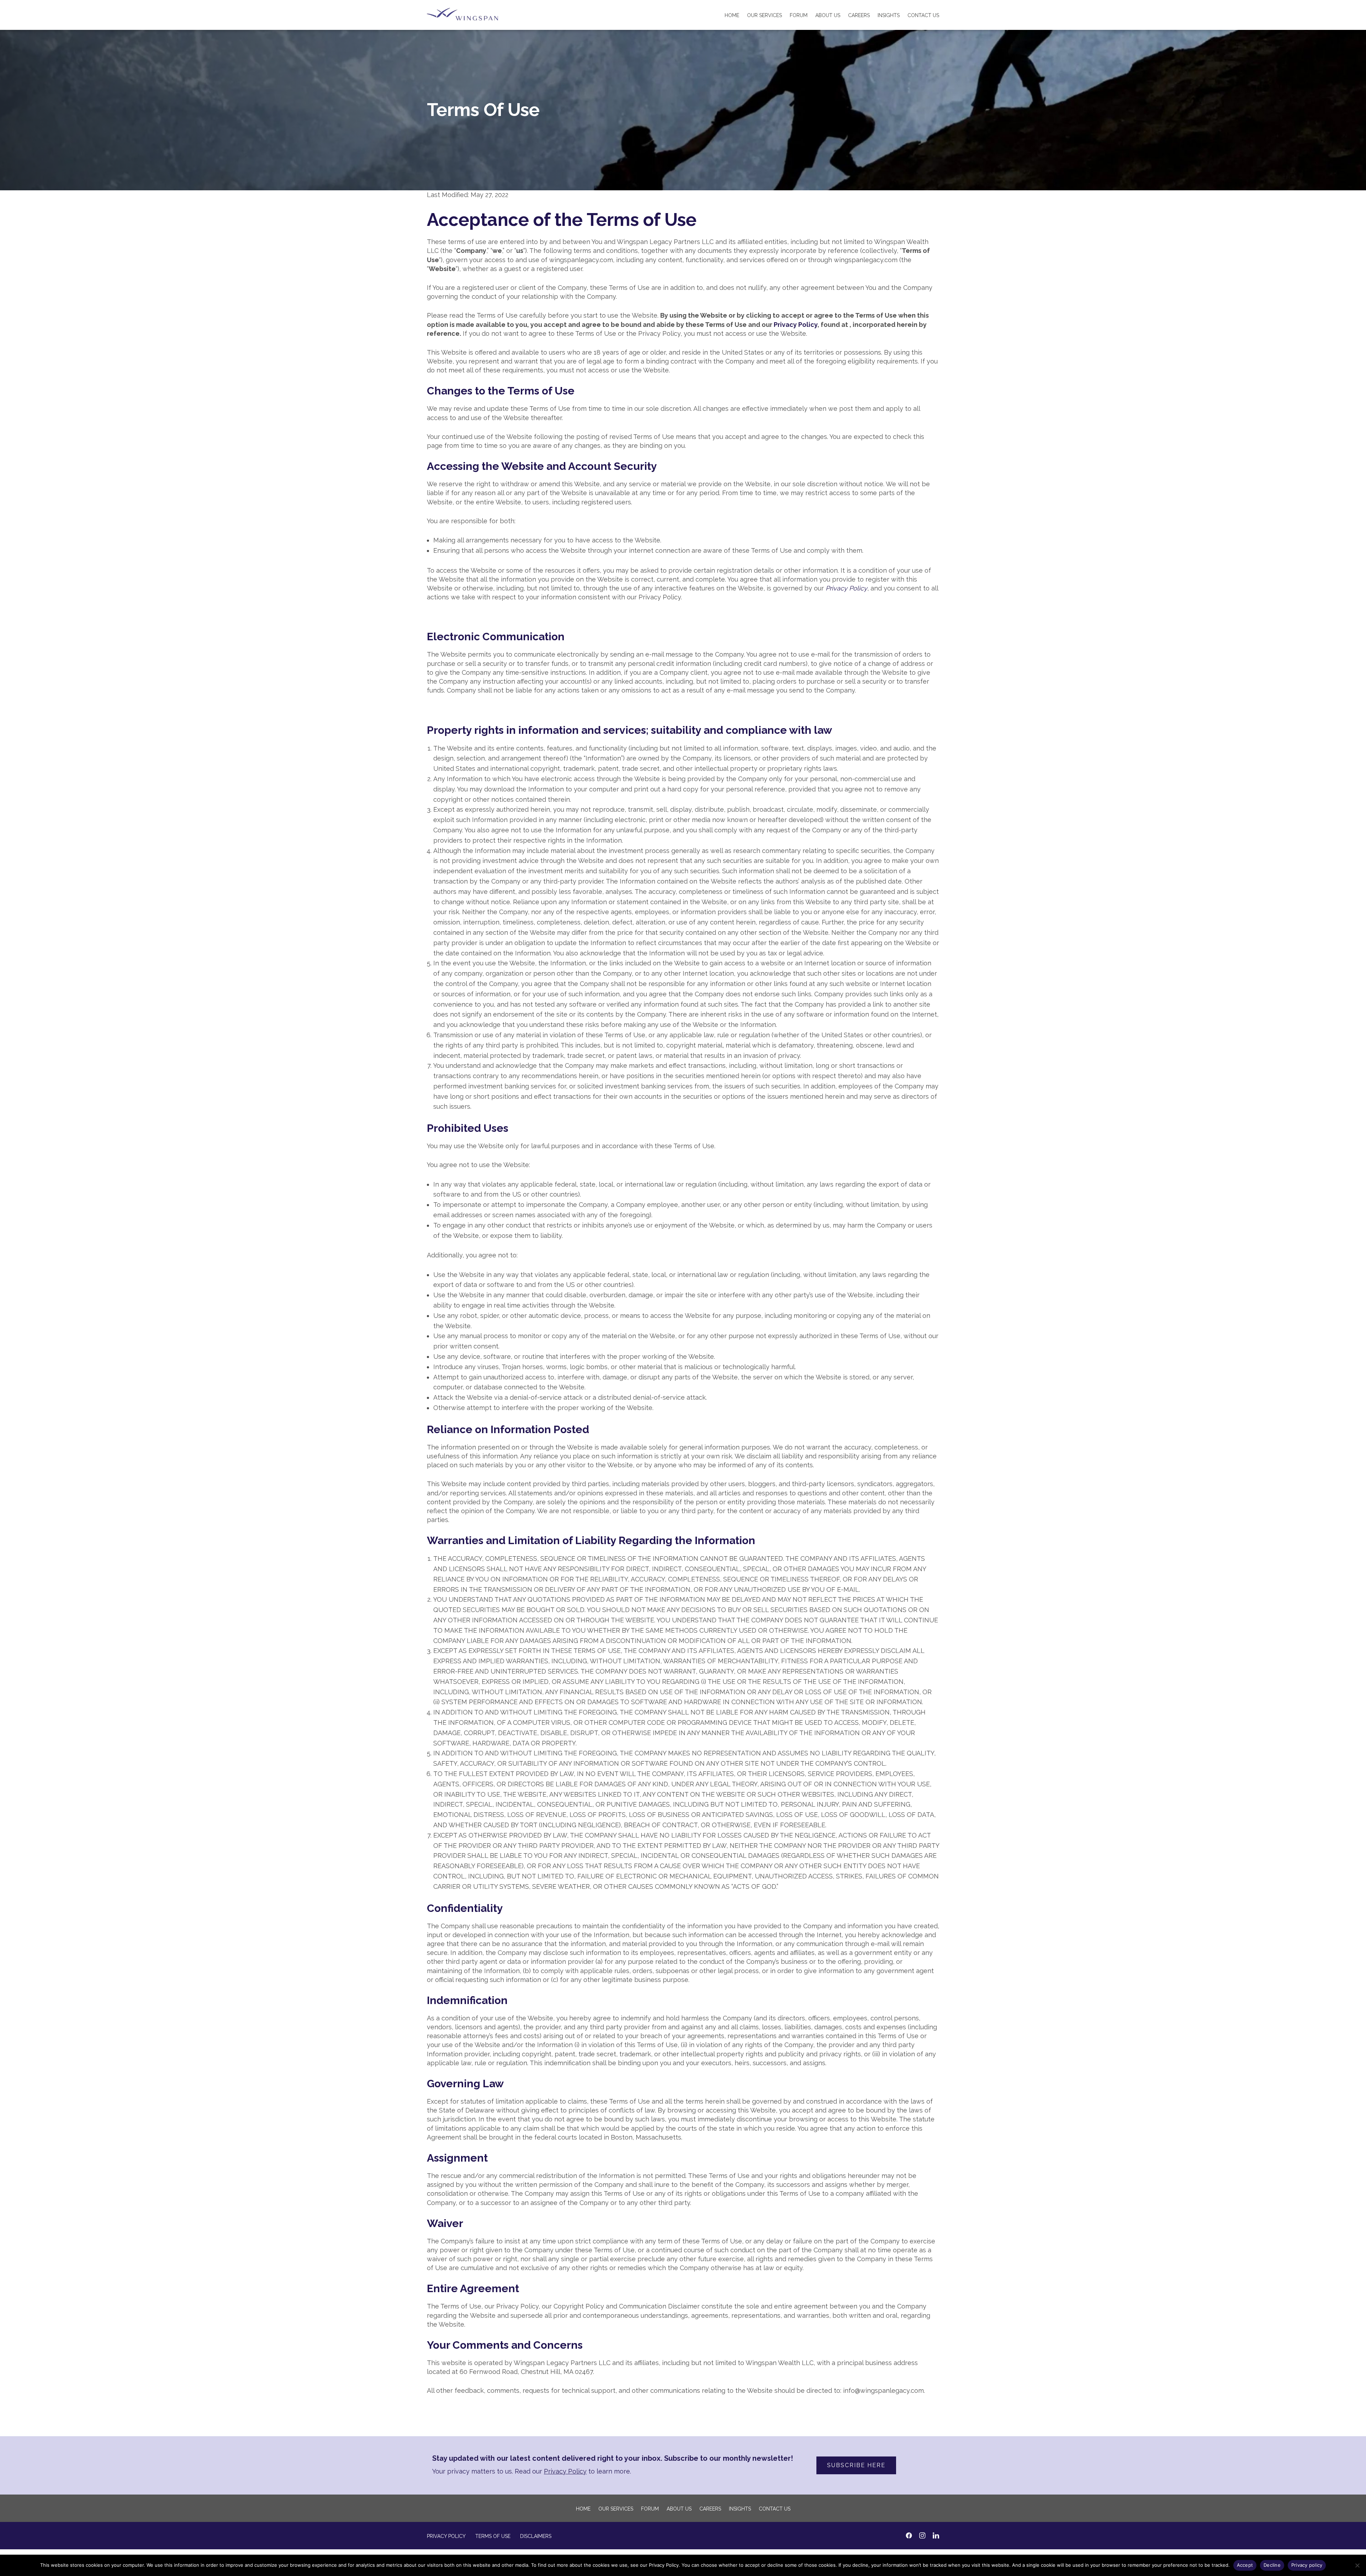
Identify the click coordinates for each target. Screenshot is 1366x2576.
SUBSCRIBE (601, 1306)
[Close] (809, 1187)
